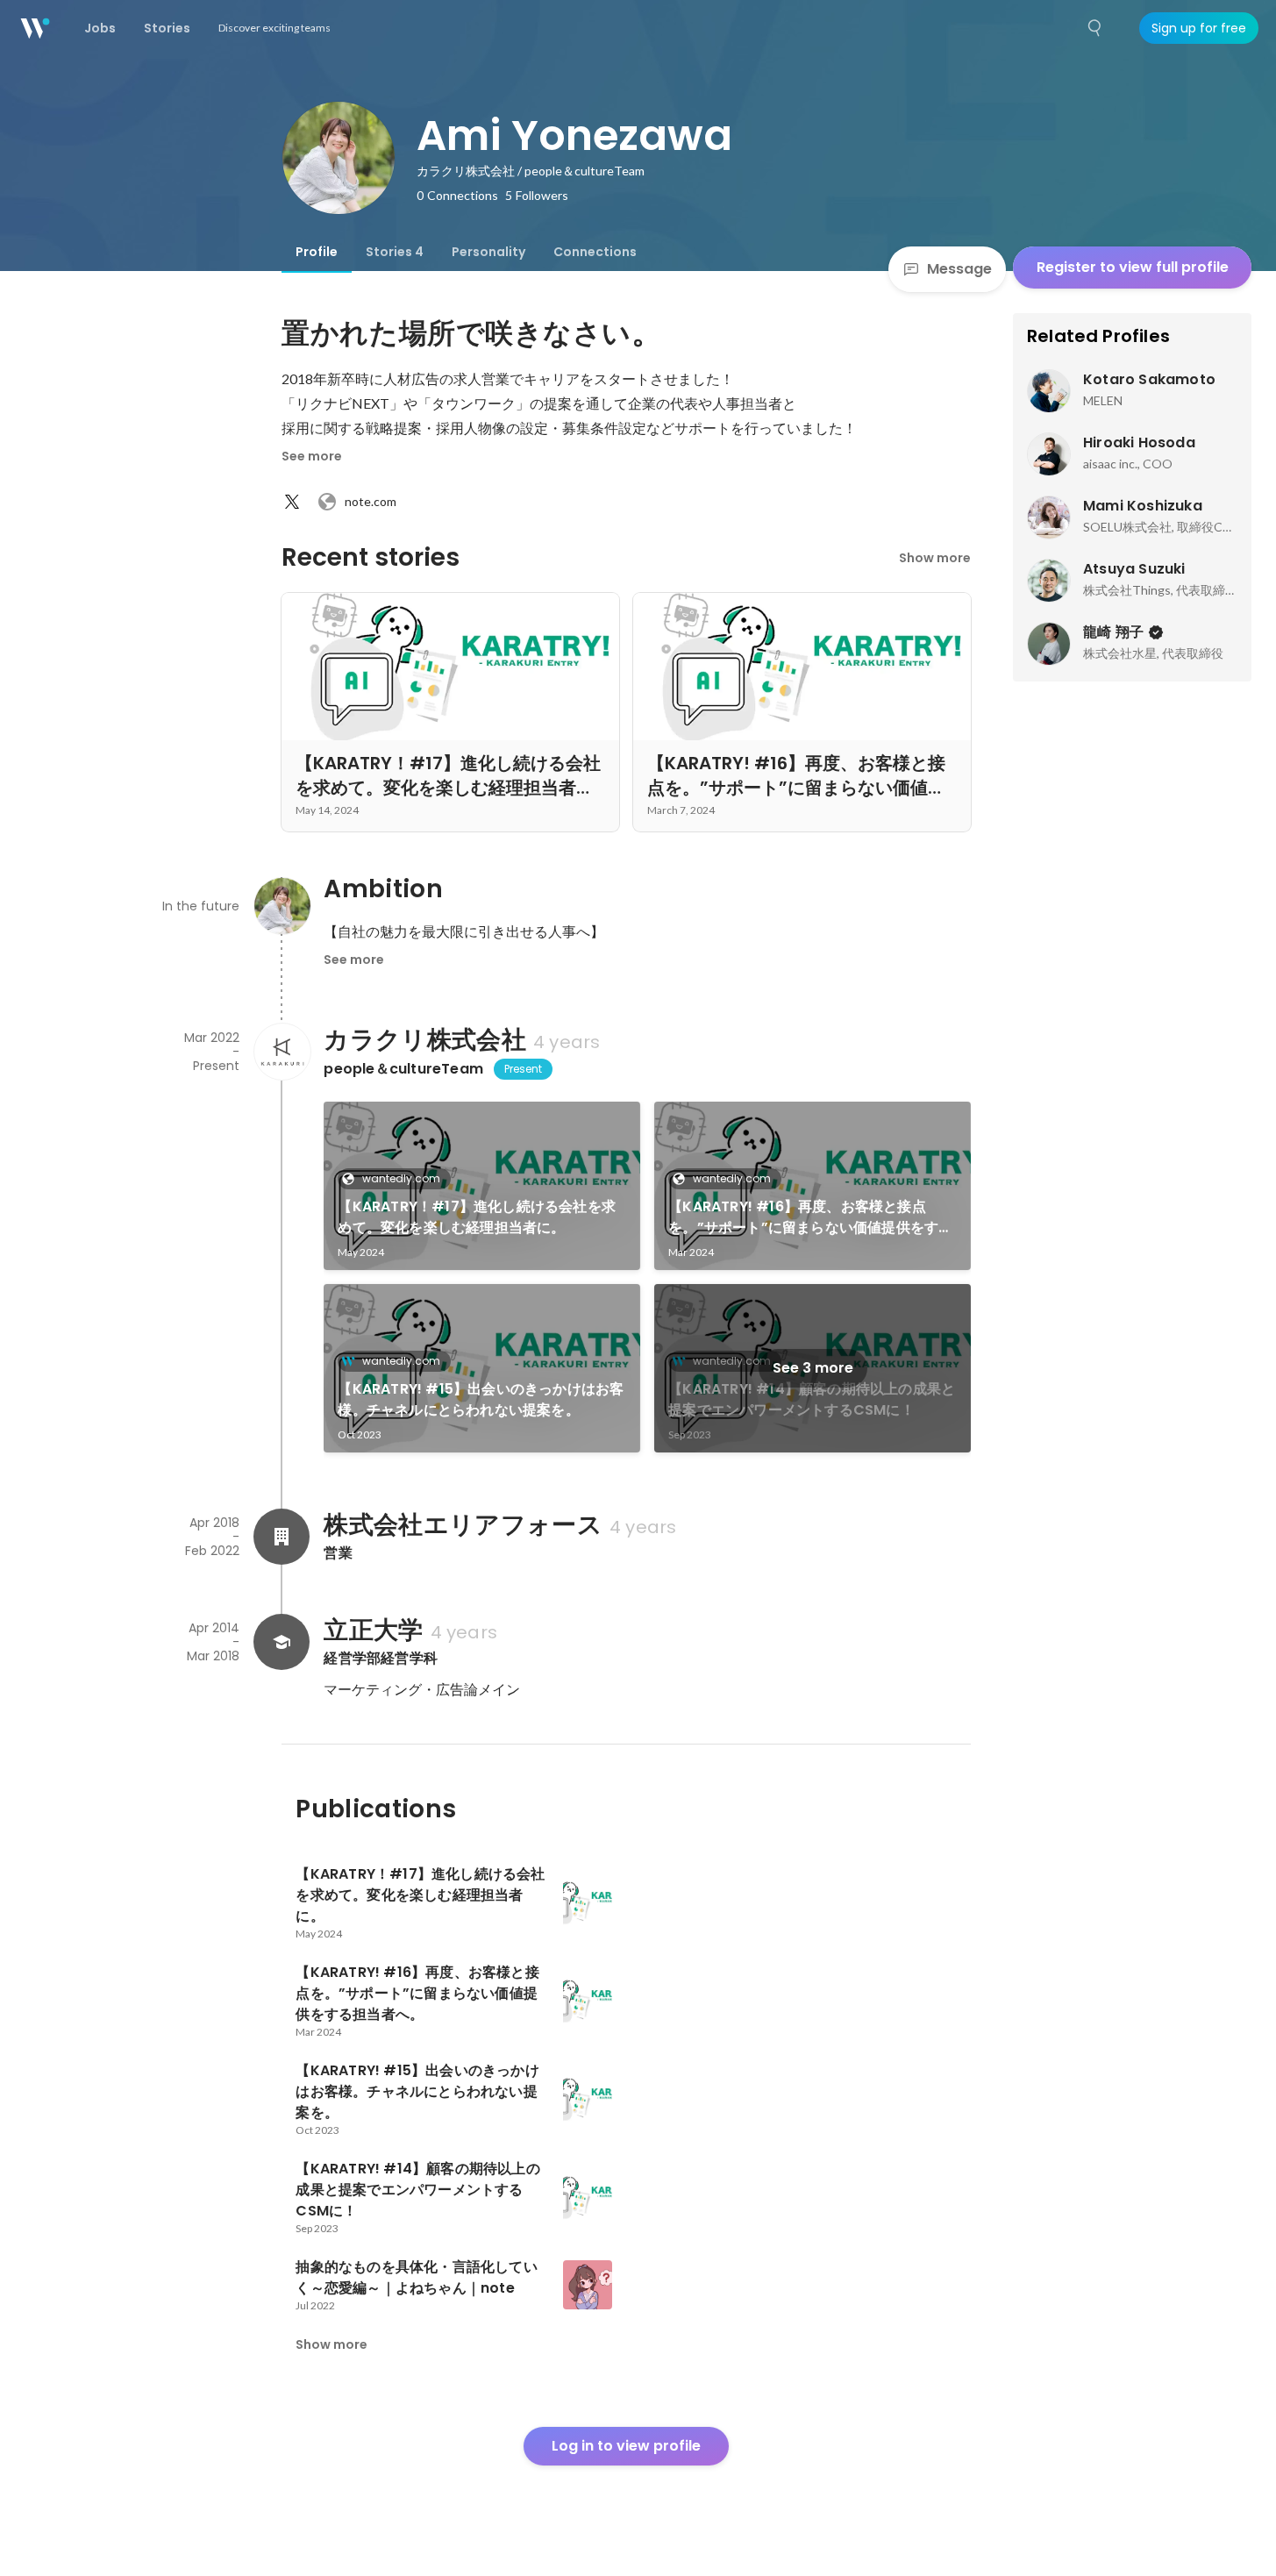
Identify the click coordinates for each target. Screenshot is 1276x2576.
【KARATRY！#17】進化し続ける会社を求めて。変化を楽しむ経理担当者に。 (477, 1217)
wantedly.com (401, 1178)
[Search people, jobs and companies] (1095, 28)
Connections (595, 252)
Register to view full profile (1133, 267)
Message (959, 269)
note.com (371, 501)
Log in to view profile (626, 2446)
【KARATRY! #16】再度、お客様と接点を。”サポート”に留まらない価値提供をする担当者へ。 (810, 1217)
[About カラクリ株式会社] (282, 1052)
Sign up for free (1199, 28)
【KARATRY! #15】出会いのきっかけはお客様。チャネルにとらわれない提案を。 (481, 1399)
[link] (482, 1186)
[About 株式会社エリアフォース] (282, 1537)
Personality (488, 252)
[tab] (317, 252)
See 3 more (813, 1368)
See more (312, 456)
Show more (935, 558)
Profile (317, 252)
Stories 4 (395, 252)
